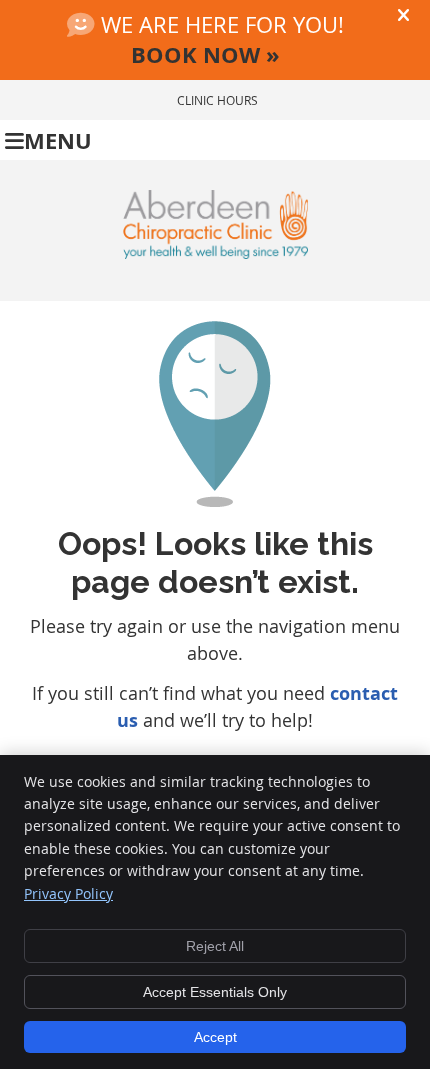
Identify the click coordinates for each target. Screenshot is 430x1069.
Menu (58, 140)
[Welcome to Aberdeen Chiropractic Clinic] (215, 252)
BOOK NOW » (205, 54)
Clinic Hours (217, 100)
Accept (215, 1037)
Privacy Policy (68, 893)
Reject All (215, 946)
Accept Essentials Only (215, 992)
